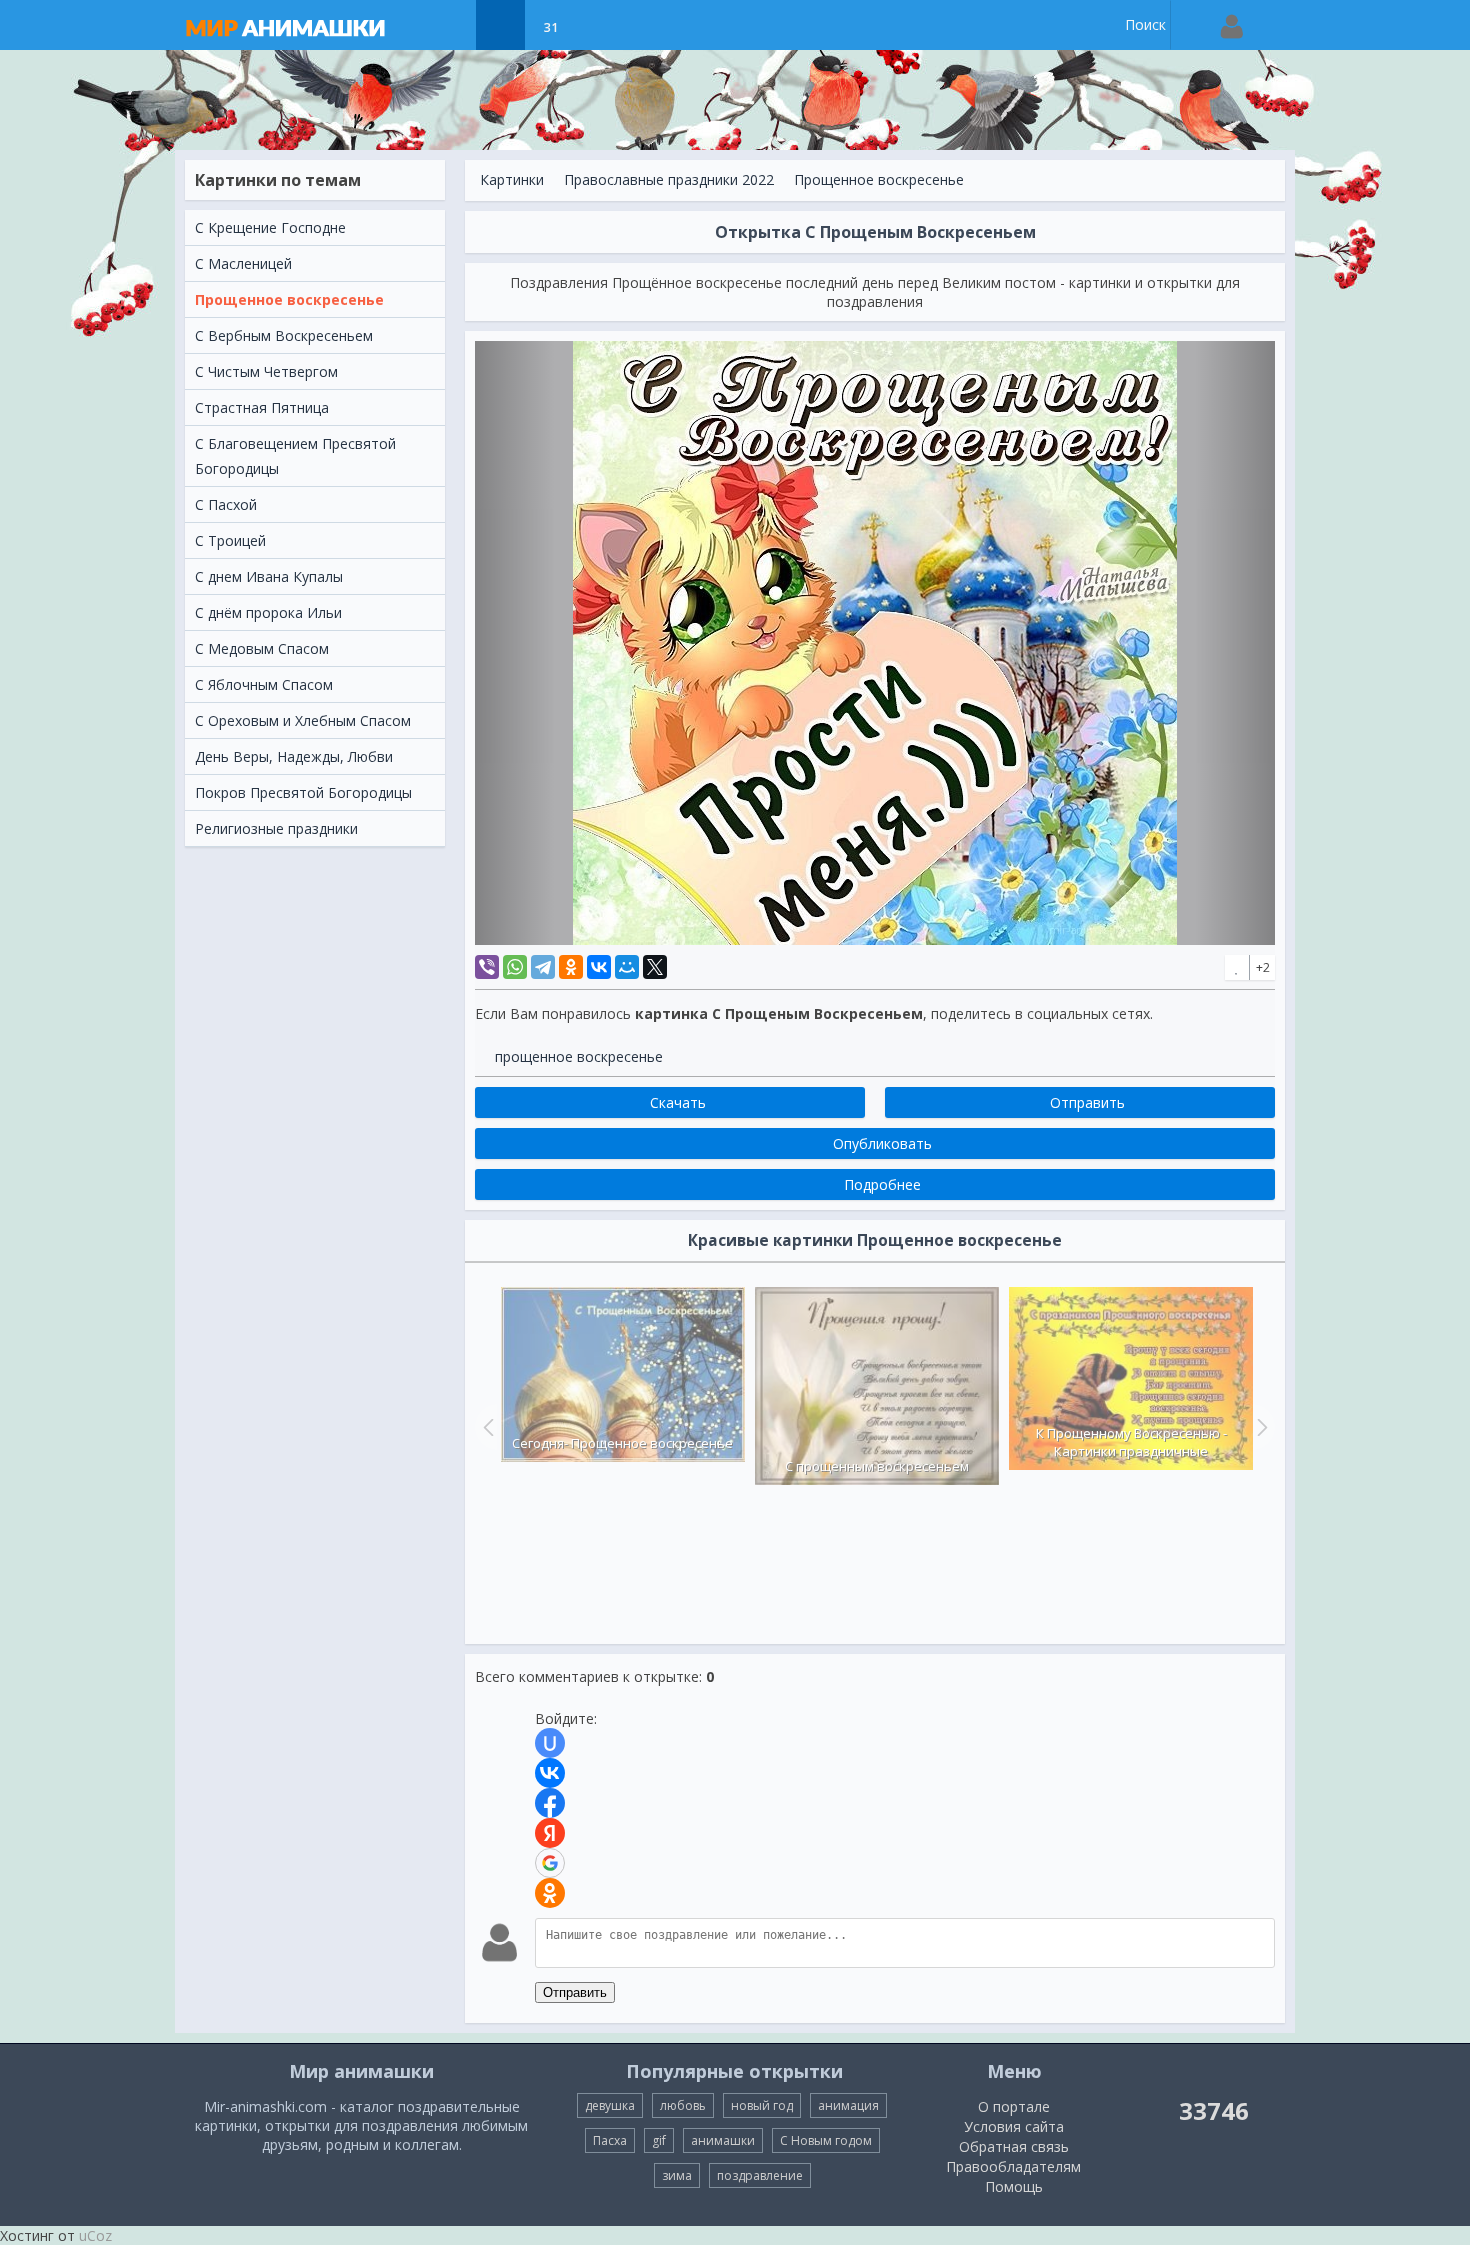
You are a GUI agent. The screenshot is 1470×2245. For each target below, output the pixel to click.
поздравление (760, 2175)
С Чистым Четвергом (266, 371)
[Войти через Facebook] (550, 1803)
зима (677, 2175)
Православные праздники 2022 (669, 179)
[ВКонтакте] (599, 967)
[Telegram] (543, 967)
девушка (610, 2105)
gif (659, 2140)
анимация (848, 2105)
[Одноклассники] (571, 967)
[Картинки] (500, 25)
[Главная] (305, 25)
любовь (683, 2105)
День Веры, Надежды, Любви (294, 756)
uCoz (95, 2235)
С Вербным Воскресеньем (284, 335)
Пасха (610, 2140)
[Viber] (487, 967)
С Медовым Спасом (262, 648)
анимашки (723, 2140)
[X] (655, 967)
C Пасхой (226, 504)
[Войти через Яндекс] (550, 1833)
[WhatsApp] (515, 967)
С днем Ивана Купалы (269, 576)
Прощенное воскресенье (289, 299)
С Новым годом (826, 2140)
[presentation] (486, 1427)
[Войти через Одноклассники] (550, 1893)
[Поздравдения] (600, 25)
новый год (762, 2105)
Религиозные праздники (276, 828)
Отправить (575, 1992)
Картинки (512, 179)
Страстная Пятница (262, 407)
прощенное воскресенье (579, 1056)
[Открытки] (450, 25)
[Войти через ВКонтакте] (550, 1773)
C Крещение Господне (270, 227)
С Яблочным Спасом (264, 684)
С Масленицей (243, 263)
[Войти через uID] (550, 1743)
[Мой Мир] (627, 967)
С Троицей (230, 540)
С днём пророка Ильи (268, 612)
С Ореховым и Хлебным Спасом (303, 720)
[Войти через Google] (550, 1863)
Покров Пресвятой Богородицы (303, 792)
